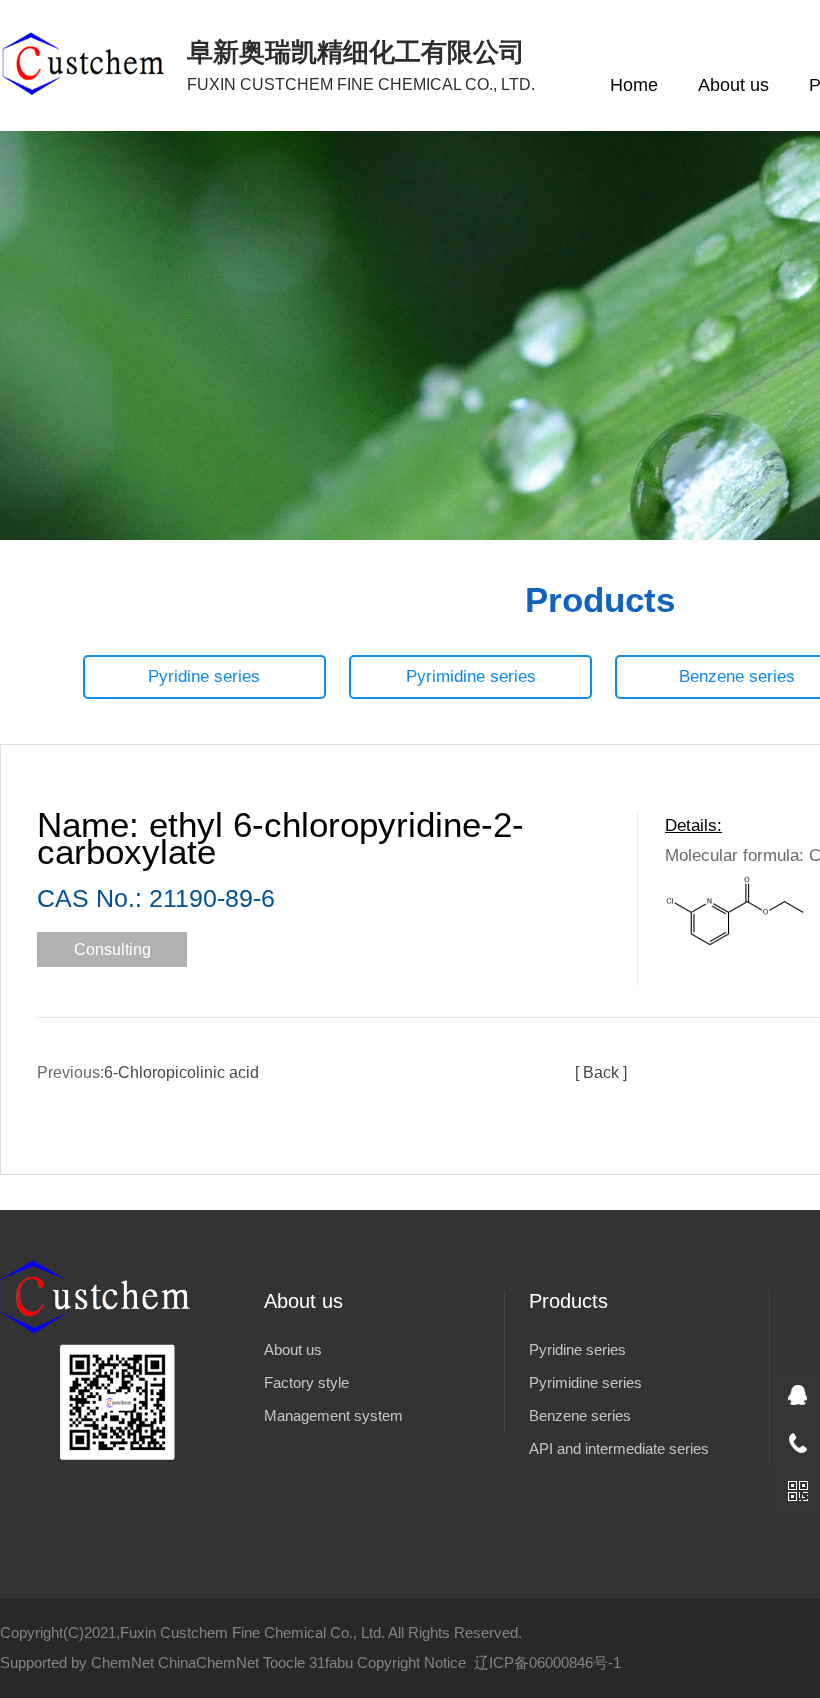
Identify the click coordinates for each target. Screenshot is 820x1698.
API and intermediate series (619, 1448)
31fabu (331, 1662)
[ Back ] (601, 1072)
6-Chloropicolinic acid (181, 1072)
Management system (333, 1415)
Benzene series (580, 1415)
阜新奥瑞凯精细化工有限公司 (361, 65)
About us (733, 85)
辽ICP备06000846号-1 (547, 1662)
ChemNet (122, 1662)
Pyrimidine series (471, 676)
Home (634, 85)
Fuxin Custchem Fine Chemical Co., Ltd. (252, 1632)
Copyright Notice (411, 1662)
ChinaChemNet (208, 1662)
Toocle (284, 1662)
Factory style (306, 1382)
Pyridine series (204, 676)
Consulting (112, 949)
